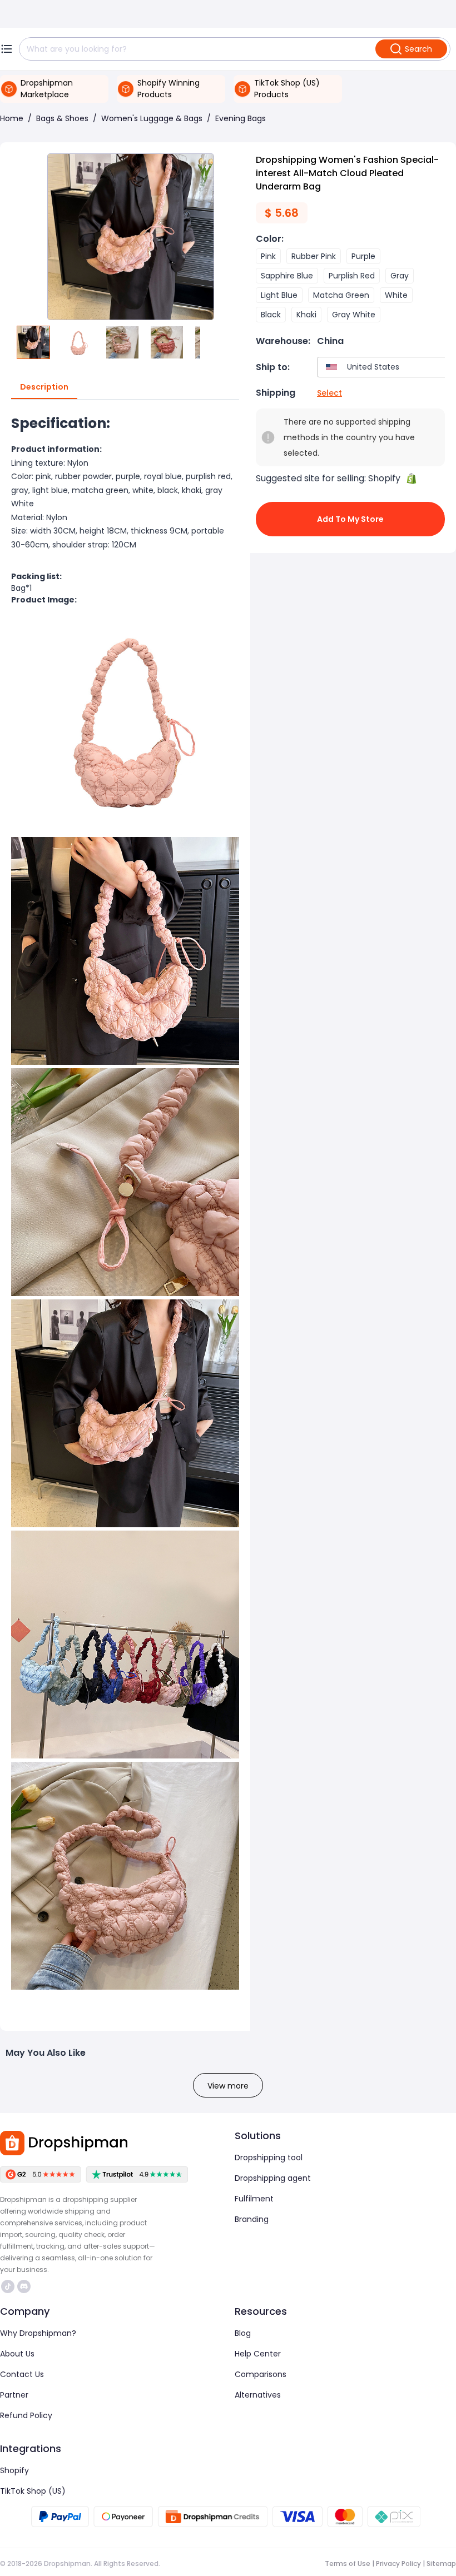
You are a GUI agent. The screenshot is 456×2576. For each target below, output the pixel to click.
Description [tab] (44, 387)
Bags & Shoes (62, 118)
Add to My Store (350, 519)
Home (12, 118)
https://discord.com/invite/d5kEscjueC (25, 2286)
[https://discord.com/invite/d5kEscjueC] (24, 2286)
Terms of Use (348, 2563)
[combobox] (384, 367)
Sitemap (441, 2563)
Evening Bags (241, 118)
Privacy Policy (398, 2563)
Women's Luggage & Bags (152, 118)
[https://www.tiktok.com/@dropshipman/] (8, 2286)
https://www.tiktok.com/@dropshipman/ (9, 2286)
